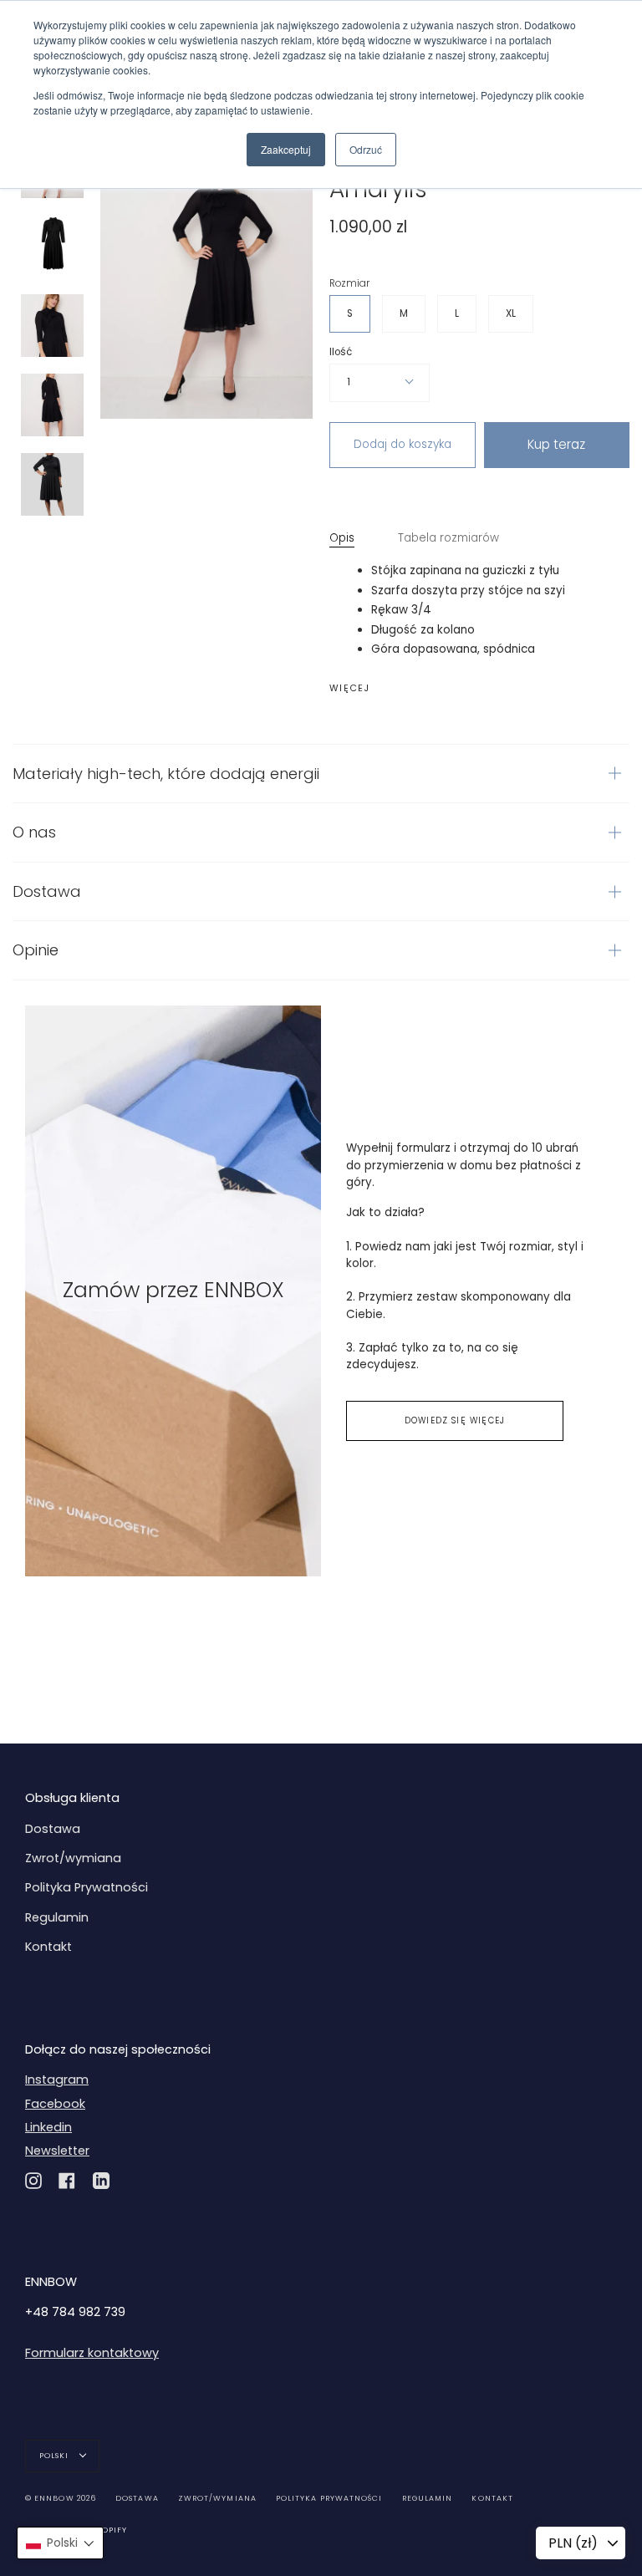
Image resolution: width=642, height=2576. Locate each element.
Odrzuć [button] (366, 149)
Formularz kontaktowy (92, 2353)
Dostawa (47, 891)
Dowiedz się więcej (455, 1420)
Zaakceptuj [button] (286, 149)
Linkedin (48, 2127)
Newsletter (57, 2151)
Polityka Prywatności (87, 1887)
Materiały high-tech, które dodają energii (166, 774)
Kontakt (48, 1947)
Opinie (36, 950)
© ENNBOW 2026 (61, 2498)
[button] (60, 2543)
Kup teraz (556, 444)
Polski (56, 2456)
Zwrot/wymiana (73, 1858)
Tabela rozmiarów (448, 538)
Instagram (57, 2080)
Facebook (55, 2104)
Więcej (350, 689)
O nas (34, 832)
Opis (342, 538)
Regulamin (57, 1917)
